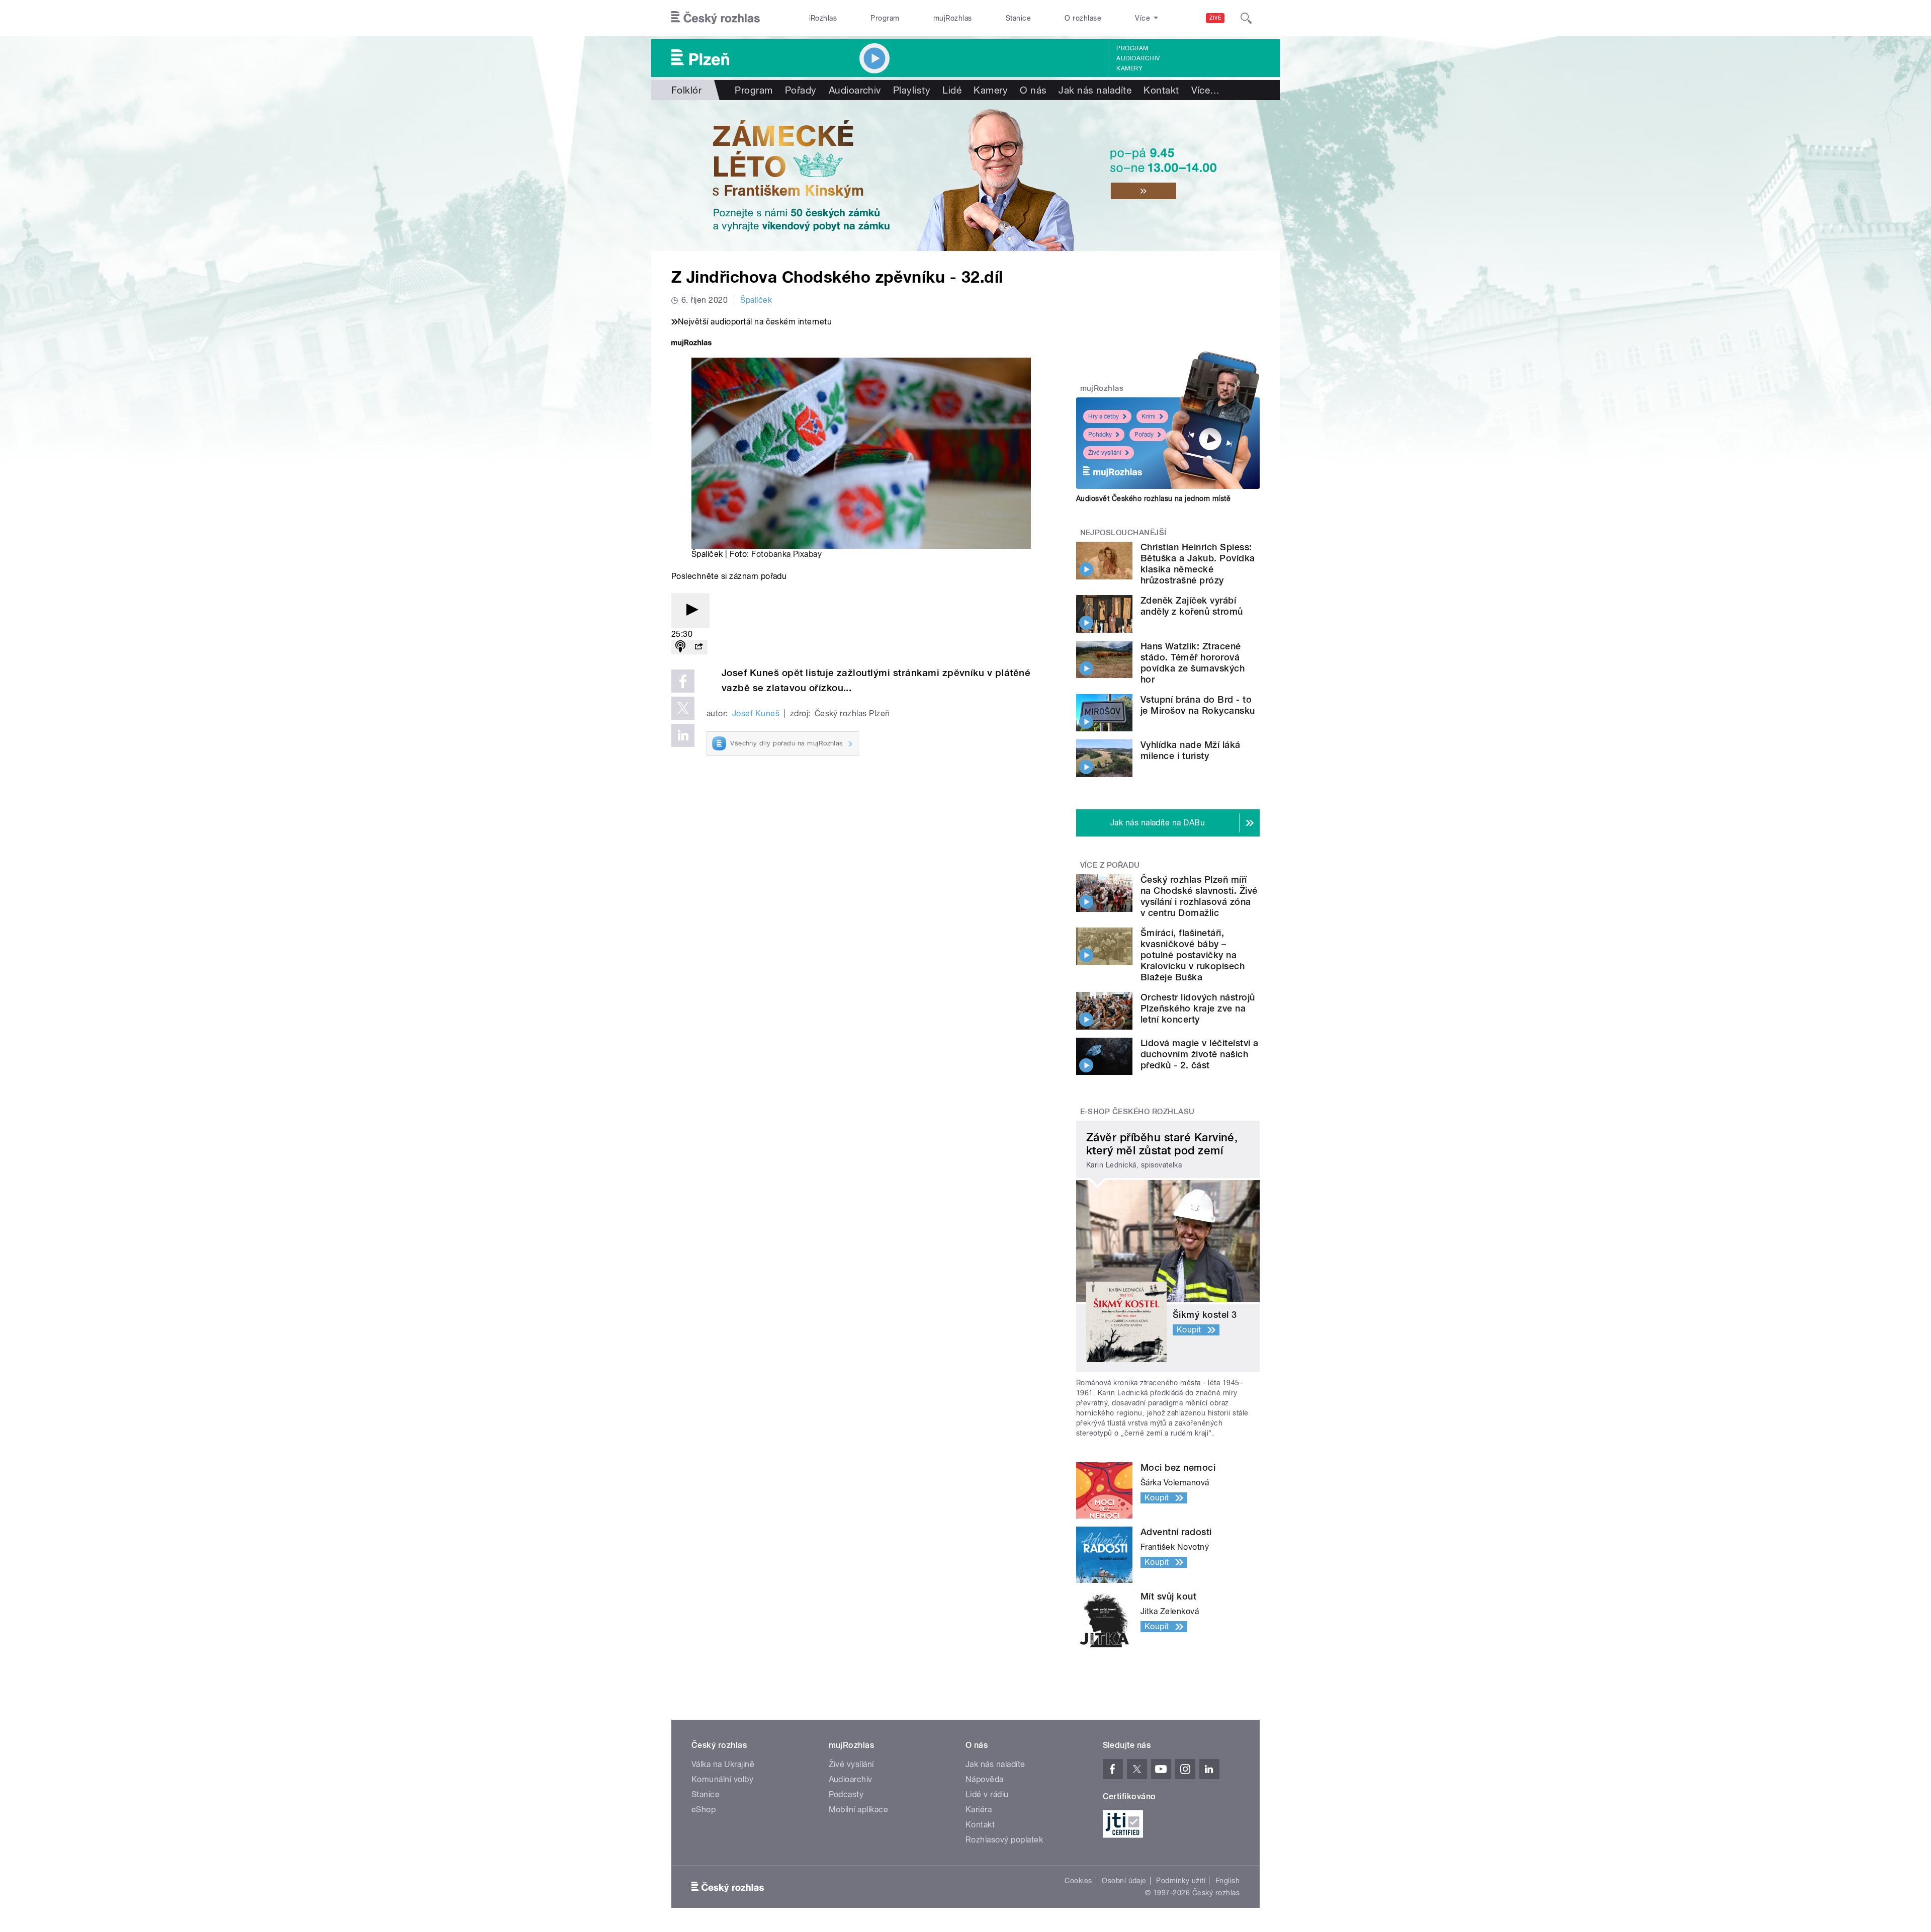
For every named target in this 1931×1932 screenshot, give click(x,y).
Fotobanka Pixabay (786, 554)
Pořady (801, 90)
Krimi (1149, 416)
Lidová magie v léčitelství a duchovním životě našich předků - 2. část (1199, 1054)
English (1227, 1881)
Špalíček (756, 300)
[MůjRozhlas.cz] (691, 344)
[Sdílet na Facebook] (683, 681)
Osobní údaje (1124, 1881)
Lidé (952, 90)
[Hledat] (1246, 18)
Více (1206, 90)
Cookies (1078, 1881)
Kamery (1129, 68)
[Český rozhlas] (716, 18)
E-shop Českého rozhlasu (1137, 1112)
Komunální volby (722, 1779)
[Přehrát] (690, 610)
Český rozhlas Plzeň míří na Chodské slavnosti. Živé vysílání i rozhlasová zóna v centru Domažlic (1199, 896)
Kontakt (1161, 90)
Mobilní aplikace (859, 1810)
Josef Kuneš (756, 713)
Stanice (1018, 18)
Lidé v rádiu (987, 1794)
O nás (1033, 90)
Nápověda (985, 1779)
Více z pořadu (1110, 865)
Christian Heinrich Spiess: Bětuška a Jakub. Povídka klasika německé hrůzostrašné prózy (1198, 564)
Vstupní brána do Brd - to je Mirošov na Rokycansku (1198, 705)
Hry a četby (1104, 416)
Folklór (686, 90)
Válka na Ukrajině (723, 1764)
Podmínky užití (1181, 1881)
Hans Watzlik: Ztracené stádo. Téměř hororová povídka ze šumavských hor (1193, 663)
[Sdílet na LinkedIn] (683, 735)
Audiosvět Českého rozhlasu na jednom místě (1153, 498)
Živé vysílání (1105, 453)
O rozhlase (1083, 18)
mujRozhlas (953, 18)
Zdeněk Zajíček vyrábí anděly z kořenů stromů (1192, 606)
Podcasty (846, 1794)
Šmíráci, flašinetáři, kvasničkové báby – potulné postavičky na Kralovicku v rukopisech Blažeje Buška (1193, 955)
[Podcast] (680, 647)
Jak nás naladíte (1095, 90)
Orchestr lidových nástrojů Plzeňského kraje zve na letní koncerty (1198, 1008)
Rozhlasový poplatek (1004, 1840)
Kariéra (979, 1810)
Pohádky (1100, 435)
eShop (704, 1810)
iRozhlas (823, 18)
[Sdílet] (698, 647)
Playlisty (912, 90)
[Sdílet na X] (683, 708)
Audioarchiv (1138, 58)
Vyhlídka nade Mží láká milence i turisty (1191, 750)
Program (885, 18)
